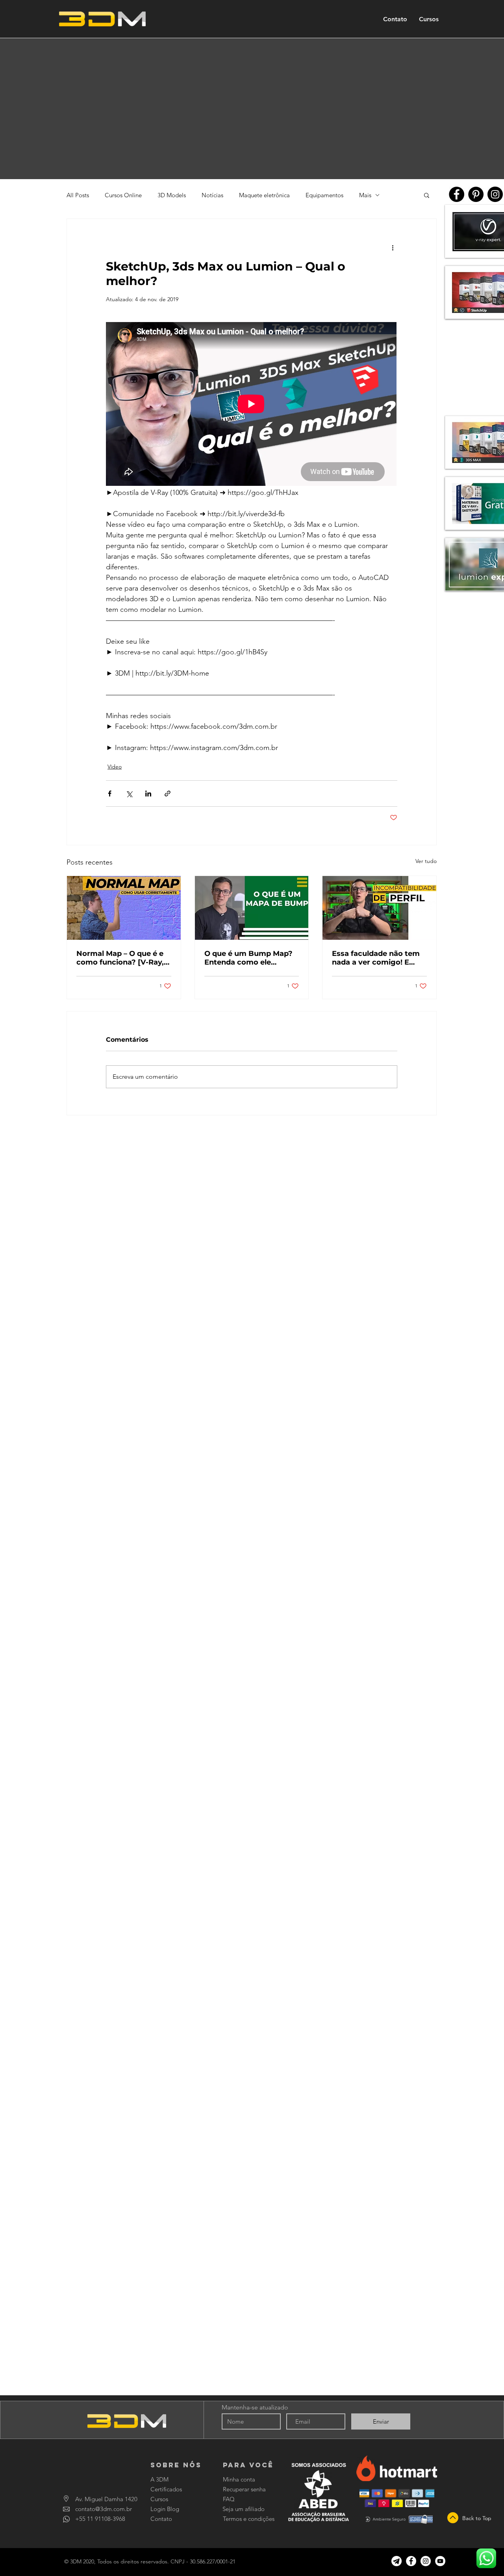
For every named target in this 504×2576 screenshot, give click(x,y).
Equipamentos (324, 195)
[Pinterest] (476, 194)
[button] (427, 195)
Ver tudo (426, 861)
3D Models (172, 195)
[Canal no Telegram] (397, 2561)
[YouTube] (440, 2561)
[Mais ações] (393, 247)
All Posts (78, 195)
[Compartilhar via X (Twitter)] (129, 794)
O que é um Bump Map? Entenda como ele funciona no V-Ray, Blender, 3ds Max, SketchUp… (248, 958)
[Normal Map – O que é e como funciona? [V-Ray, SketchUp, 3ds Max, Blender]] (124, 908)
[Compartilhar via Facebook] (110, 794)
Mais (365, 195)
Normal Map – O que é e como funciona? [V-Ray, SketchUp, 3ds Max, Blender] (120, 958)
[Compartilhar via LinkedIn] (148, 794)
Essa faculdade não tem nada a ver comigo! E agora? (376, 958)
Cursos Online (123, 195)
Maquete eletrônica (264, 195)
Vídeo (115, 767)
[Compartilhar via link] (168, 794)
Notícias (212, 195)
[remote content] (252, 405)
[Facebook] (457, 194)
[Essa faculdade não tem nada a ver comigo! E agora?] (379, 908)
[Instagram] (495, 194)
